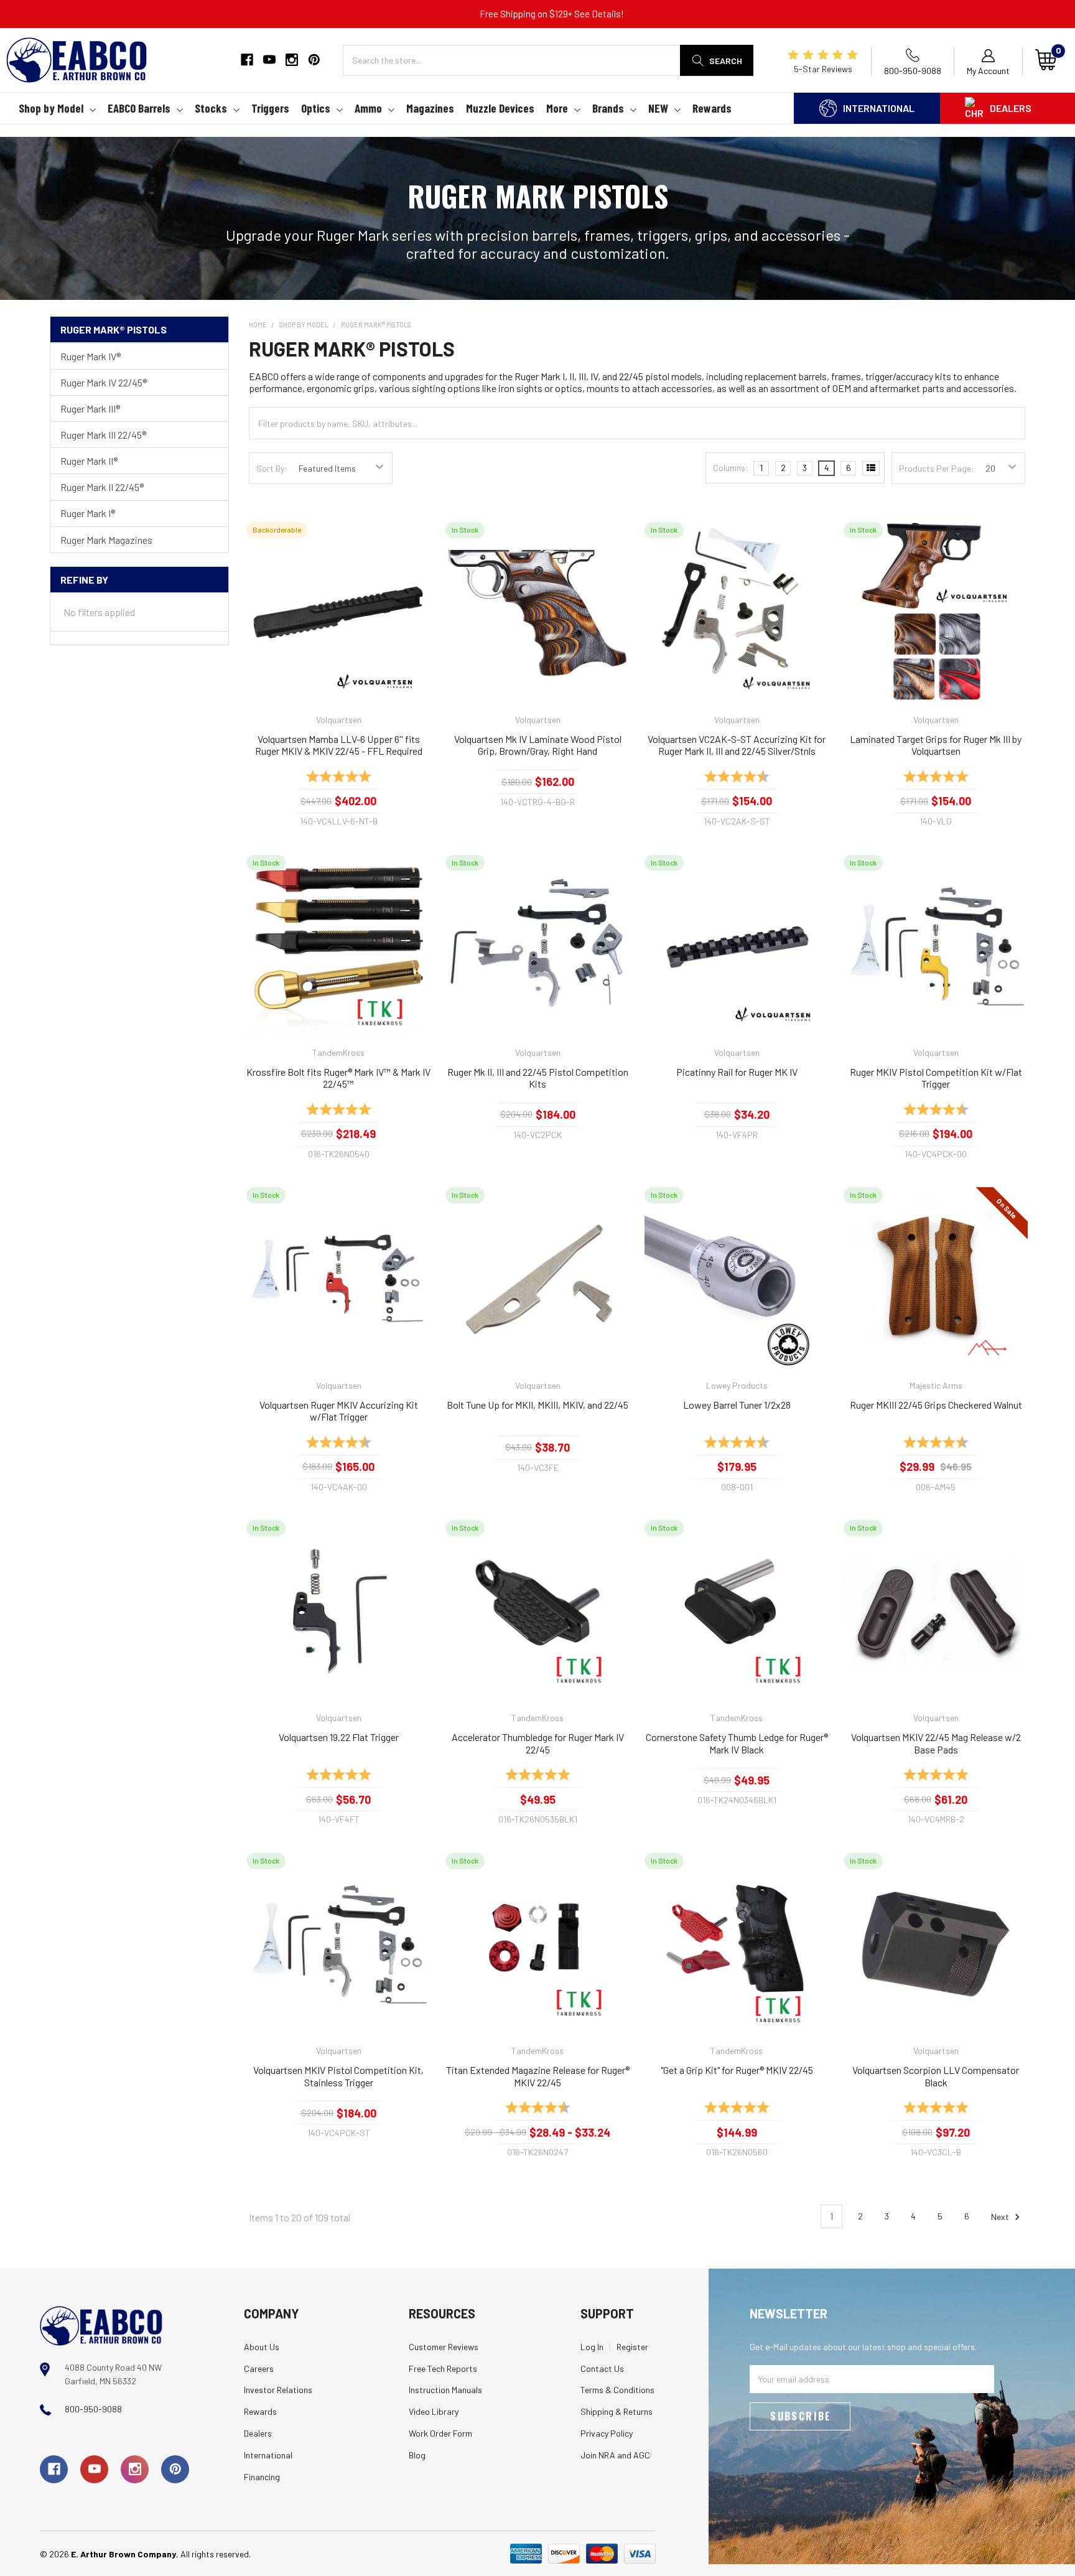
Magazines (430, 108)
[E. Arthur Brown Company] (101, 2324)
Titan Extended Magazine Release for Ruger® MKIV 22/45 (538, 2076)
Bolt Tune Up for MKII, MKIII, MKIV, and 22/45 (537, 1405)
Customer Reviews (444, 2347)
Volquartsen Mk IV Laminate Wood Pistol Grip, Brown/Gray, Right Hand (538, 745)
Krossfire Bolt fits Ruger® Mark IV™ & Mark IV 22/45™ (338, 1078)
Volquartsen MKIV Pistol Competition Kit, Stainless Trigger (338, 2076)
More (557, 108)
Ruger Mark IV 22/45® (104, 382)
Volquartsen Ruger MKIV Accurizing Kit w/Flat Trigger (339, 1411)
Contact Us (602, 2368)
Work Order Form (440, 2433)
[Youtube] (269, 60)
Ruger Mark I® (88, 513)
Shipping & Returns (617, 2411)
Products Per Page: (937, 468)
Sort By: (272, 468)
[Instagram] (292, 60)
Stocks (211, 108)
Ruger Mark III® (90, 408)
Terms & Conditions (617, 2390)
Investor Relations (278, 2390)
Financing (262, 2477)
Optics (316, 108)
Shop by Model (51, 108)
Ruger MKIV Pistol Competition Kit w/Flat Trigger (936, 1078)
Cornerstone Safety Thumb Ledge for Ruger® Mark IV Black (737, 1743)
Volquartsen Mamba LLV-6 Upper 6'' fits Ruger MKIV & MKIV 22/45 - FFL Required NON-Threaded (339, 745)
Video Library (434, 2411)
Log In (592, 2347)
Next (1001, 2216)
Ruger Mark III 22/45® (103, 435)
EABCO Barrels (139, 108)
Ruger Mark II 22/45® (102, 487)
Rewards (712, 108)
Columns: (731, 468)
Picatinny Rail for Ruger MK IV (737, 1072)
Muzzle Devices (500, 108)
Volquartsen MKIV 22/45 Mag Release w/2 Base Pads (936, 1743)
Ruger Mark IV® (91, 356)
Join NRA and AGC (615, 2455)
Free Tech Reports (443, 2368)
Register (632, 2347)
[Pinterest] (314, 60)
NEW (658, 108)
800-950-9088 (93, 2409)
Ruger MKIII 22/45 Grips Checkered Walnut (936, 1405)
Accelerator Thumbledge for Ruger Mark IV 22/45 (538, 1743)
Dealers (1011, 108)
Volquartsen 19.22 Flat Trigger (339, 1737)
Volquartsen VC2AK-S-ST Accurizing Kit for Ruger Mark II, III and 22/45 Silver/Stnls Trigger (737, 745)
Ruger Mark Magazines (106, 540)
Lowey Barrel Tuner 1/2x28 (737, 1405)
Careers (259, 2368)
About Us (262, 2347)
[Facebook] (247, 60)
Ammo (368, 108)
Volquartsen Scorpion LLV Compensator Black (936, 2076)
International (879, 108)
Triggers (270, 108)
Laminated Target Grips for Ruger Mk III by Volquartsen (936, 745)
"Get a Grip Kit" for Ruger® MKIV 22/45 (737, 2070)
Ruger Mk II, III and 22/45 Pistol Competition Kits (538, 1078)
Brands (608, 108)
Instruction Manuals (445, 2390)
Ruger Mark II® (89, 461)
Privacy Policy (607, 2433)
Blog (417, 2455)
